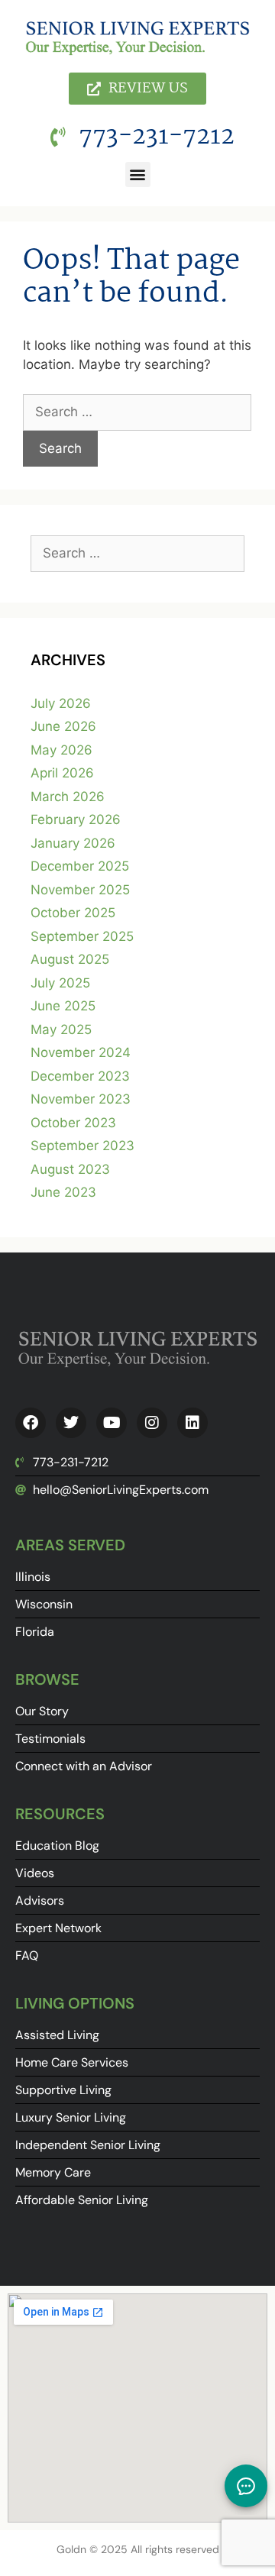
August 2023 (70, 1169)
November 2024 (81, 1052)
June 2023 (63, 1192)
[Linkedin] (192, 1423)
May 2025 (61, 1029)
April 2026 (62, 773)
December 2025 (80, 866)
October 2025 (73, 913)
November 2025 (80, 890)
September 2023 (82, 1146)
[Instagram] (152, 1423)
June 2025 (63, 1006)
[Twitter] (71, 1423)
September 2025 (82, 936)
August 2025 (70, 959)
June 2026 (63, 726)
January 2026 (73, 843)
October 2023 (73, 1123)
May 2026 (61, 750)
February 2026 (76, 819)
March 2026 (68, 797)
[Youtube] (112, 1423)
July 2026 (61, 703)
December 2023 (80, 1076)
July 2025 (60, 983)
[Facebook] (31, 1423)
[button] (138, 175)
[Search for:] (137, 412)
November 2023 (81, 1099)
